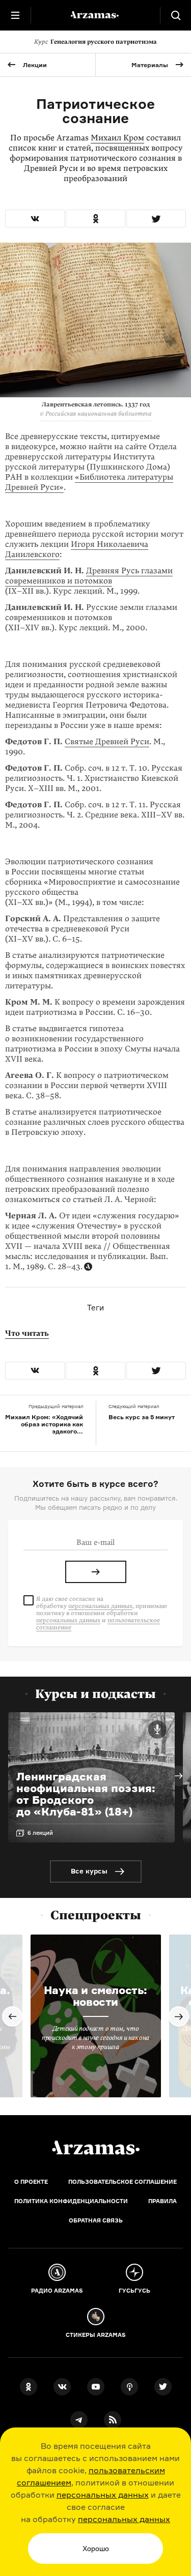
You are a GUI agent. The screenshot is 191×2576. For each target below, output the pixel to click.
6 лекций (40, 1833)
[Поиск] (176, 15)
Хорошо (96, 2549)
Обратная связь (96, 2220)
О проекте (31, 2182)
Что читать (27, 1333)
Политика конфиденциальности (71, 2201)
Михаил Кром (117, 138)
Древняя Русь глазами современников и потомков (89, 576)
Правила (162, 2201)
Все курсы (89, 1871)
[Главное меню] (15, 15)
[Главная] (96, 2148)
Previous (12, 2016)
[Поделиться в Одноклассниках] (95, 218)
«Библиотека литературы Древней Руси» (89, 482)
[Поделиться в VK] (35, 218)
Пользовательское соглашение (122, 2182)
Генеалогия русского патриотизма (95, 42)
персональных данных (103, 2495)
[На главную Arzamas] (96, 15)
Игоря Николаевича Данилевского (77, 549)
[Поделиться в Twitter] (156, 218)
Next (179, 1776)
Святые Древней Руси (107, 742)
